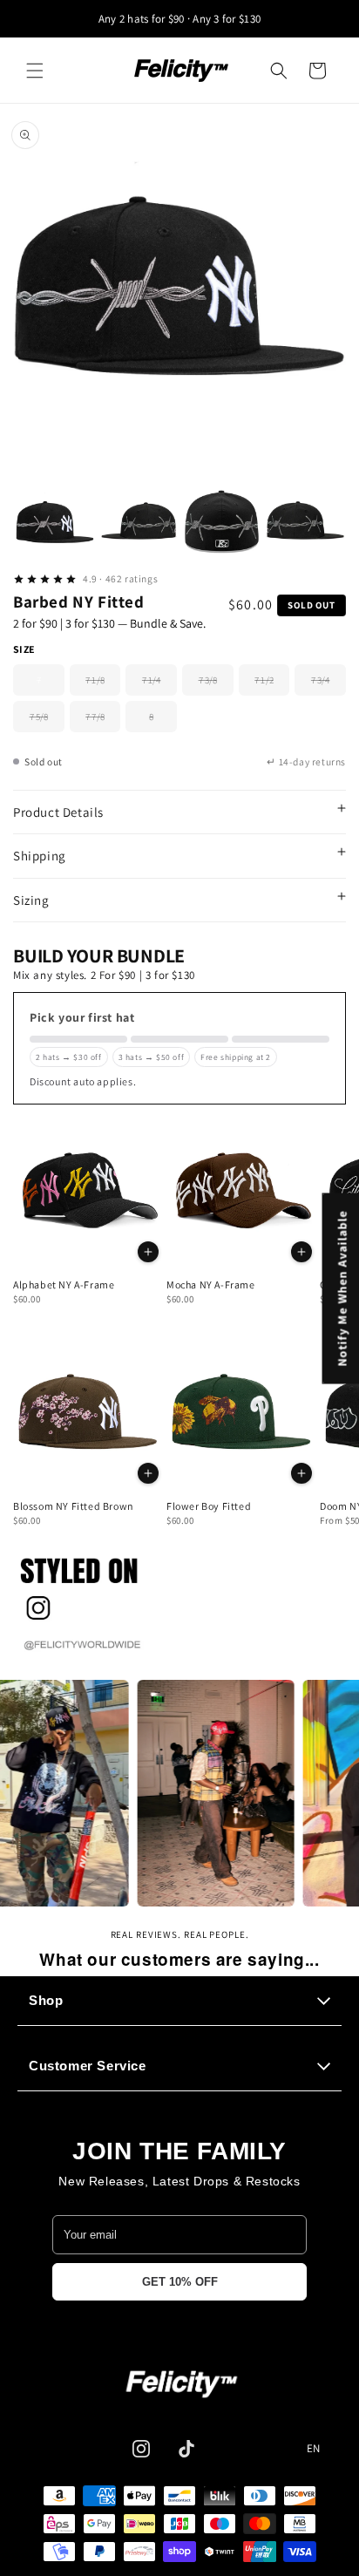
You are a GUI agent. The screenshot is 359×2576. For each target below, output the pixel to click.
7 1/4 (159, 685)
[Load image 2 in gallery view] (139, 523)
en (314, 2449)
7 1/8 (103, 685)
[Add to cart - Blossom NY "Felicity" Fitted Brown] (148, 1473)
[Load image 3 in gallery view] (221, 523)
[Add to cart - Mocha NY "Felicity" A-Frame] (301, 1252)
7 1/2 (272, 685)
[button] (35, 71)
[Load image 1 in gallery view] (55, 523)
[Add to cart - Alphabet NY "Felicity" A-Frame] (148, 1252)
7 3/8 (216, 685)
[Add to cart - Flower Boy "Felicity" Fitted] (301, 1473)
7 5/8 (47, 721)
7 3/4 (329, 685)
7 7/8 (103, 721)
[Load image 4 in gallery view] (305, 523)
